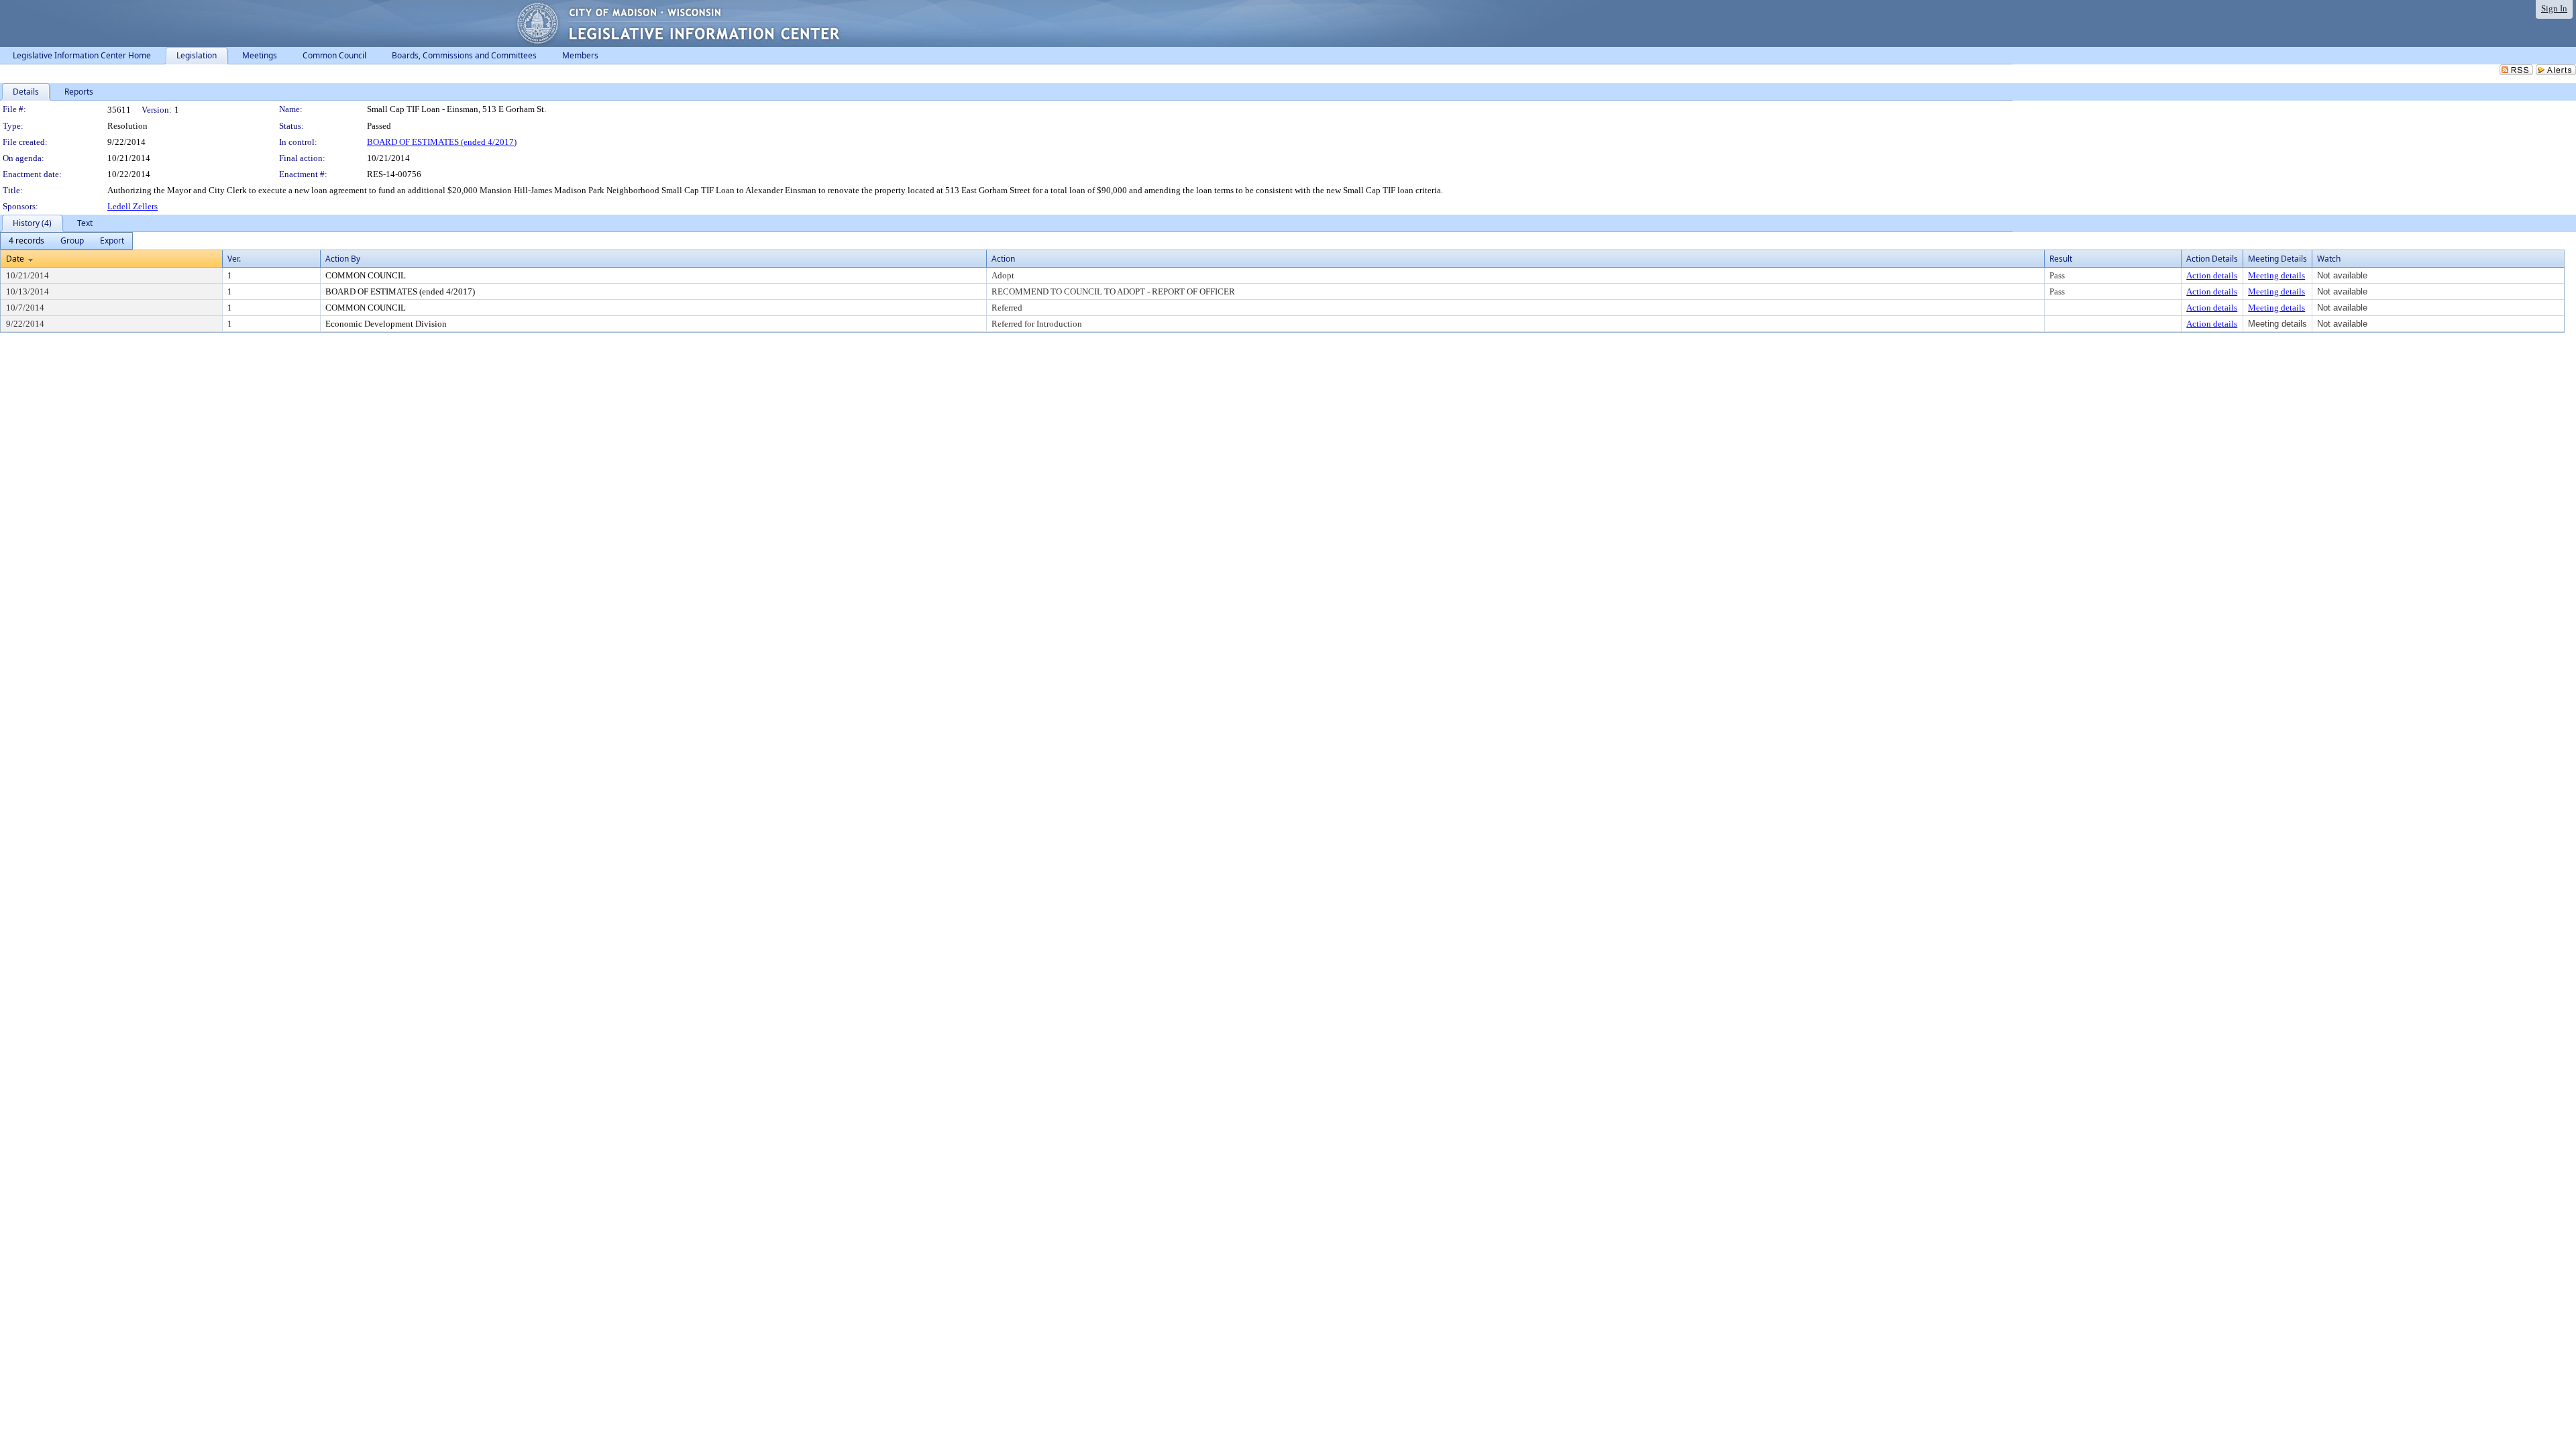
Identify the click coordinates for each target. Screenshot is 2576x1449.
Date (15, 259)
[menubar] (66, 241)
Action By (343, 259)
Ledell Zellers (132, 206)
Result (2061, 259)
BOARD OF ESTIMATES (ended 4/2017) (442, 142)
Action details (2212, 275)
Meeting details (2276, 275)
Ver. (234, 259)
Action (1003, 259)
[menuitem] (26, 241)
